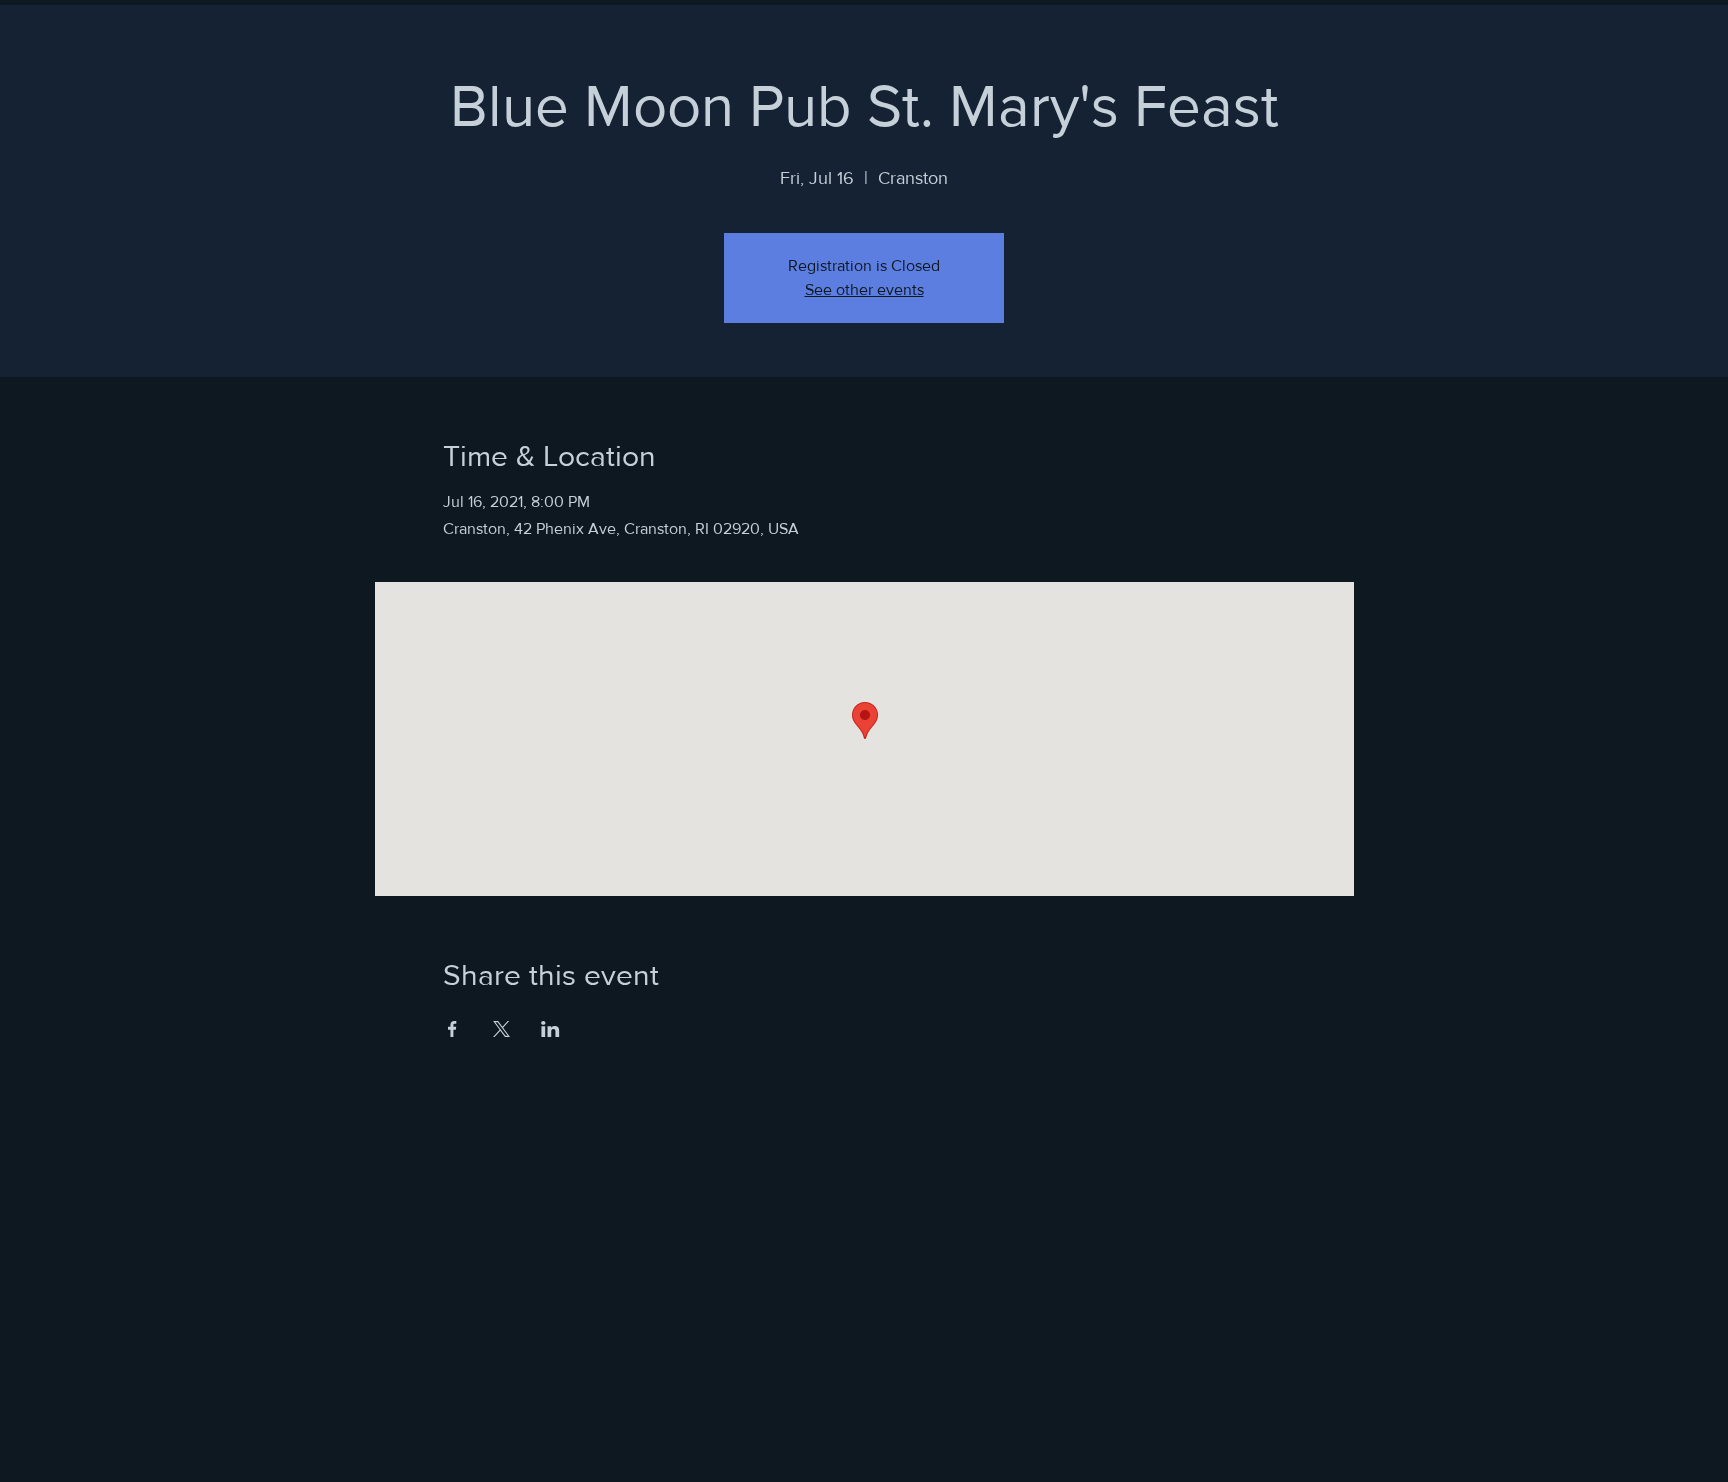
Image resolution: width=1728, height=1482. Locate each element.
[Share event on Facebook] (452, 1029)
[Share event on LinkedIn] (550, 1029)
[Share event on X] (501, 1029)
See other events (864, 289)
